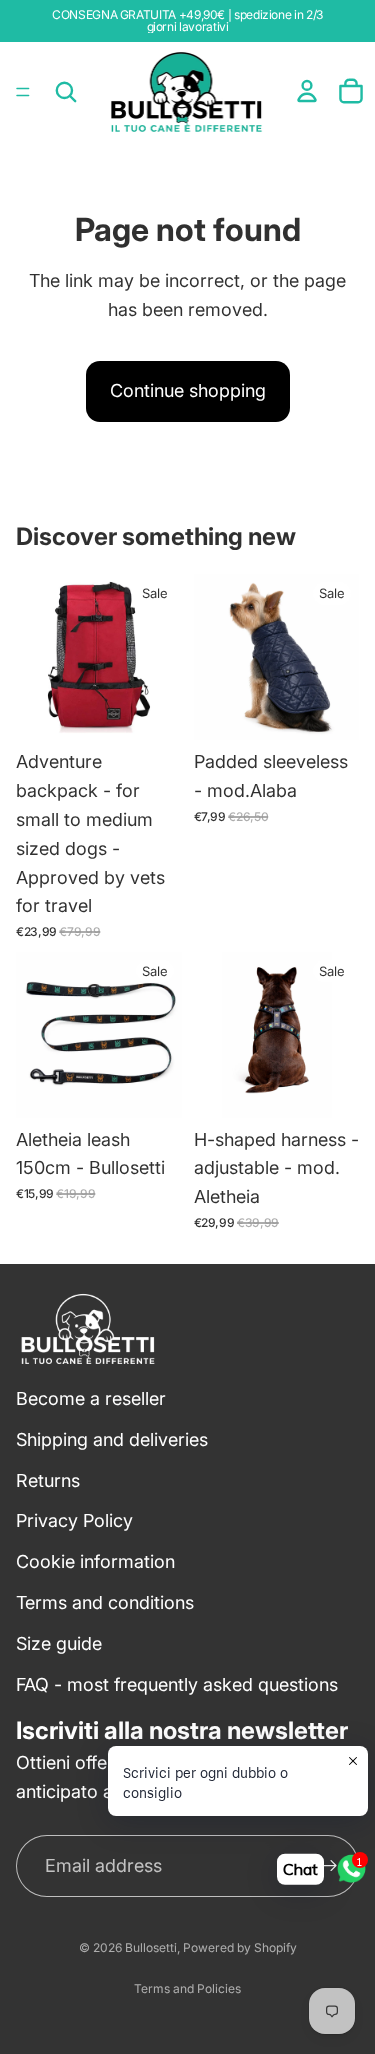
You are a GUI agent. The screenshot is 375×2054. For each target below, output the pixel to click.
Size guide (59, 1643)
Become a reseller (91, 1398)
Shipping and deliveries (112, 1439)
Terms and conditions (105, 1602)
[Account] (307, 91)
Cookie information (95, 1561)
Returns (48, 1479)
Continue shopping (188, 390)
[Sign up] (329, 1866)
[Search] (66, 92)
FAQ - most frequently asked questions (177, 1683)
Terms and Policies (187, 1988)
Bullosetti (151, 1947)
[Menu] (23, 92)
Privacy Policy (74, 1520)
